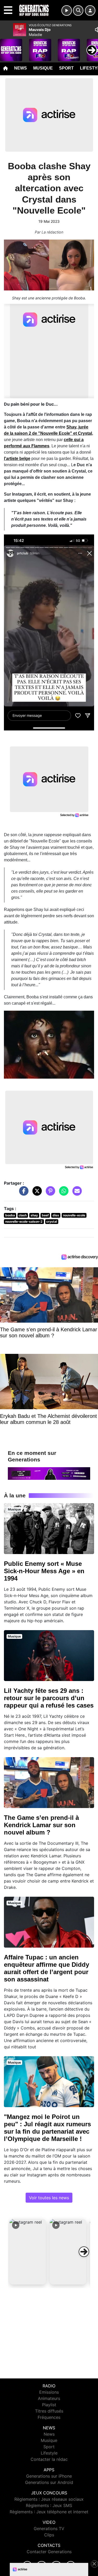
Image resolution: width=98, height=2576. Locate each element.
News (21, 68)
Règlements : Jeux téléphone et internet (49, 2512)
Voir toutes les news (49, 2198)
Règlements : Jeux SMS (49, 2505)
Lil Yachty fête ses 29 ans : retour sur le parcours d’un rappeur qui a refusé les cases (49, 1698)
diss (56, 1215)
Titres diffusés (49, 2411)
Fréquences (49, 2417)
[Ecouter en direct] (67, 10)
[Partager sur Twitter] (36, 1194)
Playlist (49, 2405)
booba (10, 1215)
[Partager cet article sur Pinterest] (49, 1194)
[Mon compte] (90, 10)
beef (45, 1215)
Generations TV (49, 2529)
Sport (66, 68)
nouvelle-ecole (74, 1215)
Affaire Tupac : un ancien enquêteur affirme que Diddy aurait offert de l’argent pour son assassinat (47, 1968)
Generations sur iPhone (49, 2476)
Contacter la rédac (49, 2459)
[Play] (7, 46)
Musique (43, 68)
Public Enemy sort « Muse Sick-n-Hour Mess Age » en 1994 (44, 1571)
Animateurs (49, 2398)
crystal (52, 1221)
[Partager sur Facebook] (22, 1194)
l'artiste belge (17, 459)
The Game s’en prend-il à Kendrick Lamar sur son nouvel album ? (41, 1825)
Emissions (49, 2392)
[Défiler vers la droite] (84, 2252)
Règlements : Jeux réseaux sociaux (49, 2499)
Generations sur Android (49, 2482)
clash (23, 1215)
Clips (49, 2535)
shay (34, 1215)
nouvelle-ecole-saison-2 (24, 1221)
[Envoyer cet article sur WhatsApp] (62, 1194)
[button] (28, 2252)
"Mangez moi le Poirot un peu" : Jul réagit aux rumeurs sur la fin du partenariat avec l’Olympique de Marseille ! (47, 2128)
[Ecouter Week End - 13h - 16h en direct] (49, 1473)
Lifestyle (49, 2453)
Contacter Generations (49, 2552)
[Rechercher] (78, 10)
